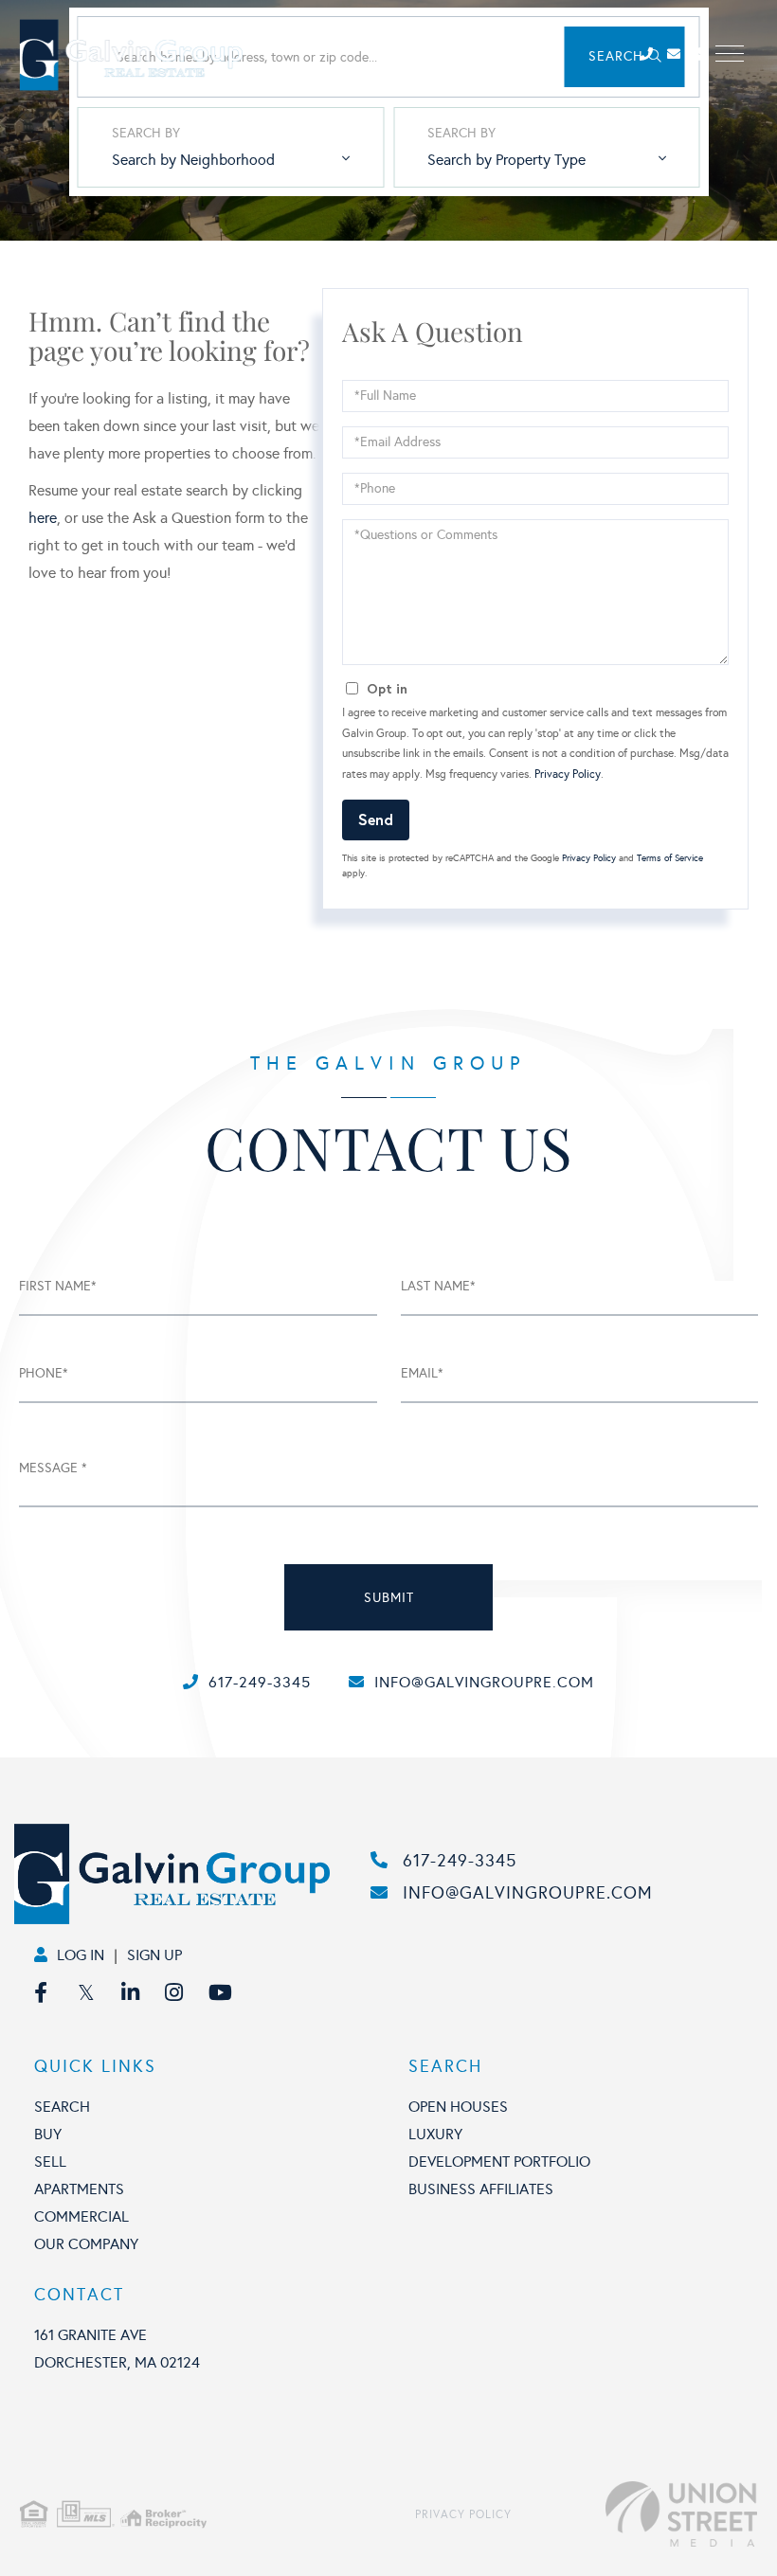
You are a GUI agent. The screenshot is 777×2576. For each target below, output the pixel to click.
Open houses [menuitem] (458, 2107)
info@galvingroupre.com (484, 1682)
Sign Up (154, 1955)
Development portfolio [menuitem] (499, 2162)
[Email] (681, 54)
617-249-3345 (260, 1682)
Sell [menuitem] (50, 2162)
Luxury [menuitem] (435, 2134)
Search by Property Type (506, 160)
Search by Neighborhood (193, 160)
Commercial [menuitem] (81, 2216)
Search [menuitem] (62, 2107)
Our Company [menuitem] (86, 2244)
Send (376, 819)
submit (389, 1598)
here (43, 518)
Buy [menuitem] (48, 2134)
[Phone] (651, 54)
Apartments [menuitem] (79, 2189)
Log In (81, 1955)
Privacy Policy (568, 774)
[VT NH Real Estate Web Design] (634, 2514)
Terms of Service (670, 858)
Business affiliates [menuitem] (481, 2189)
